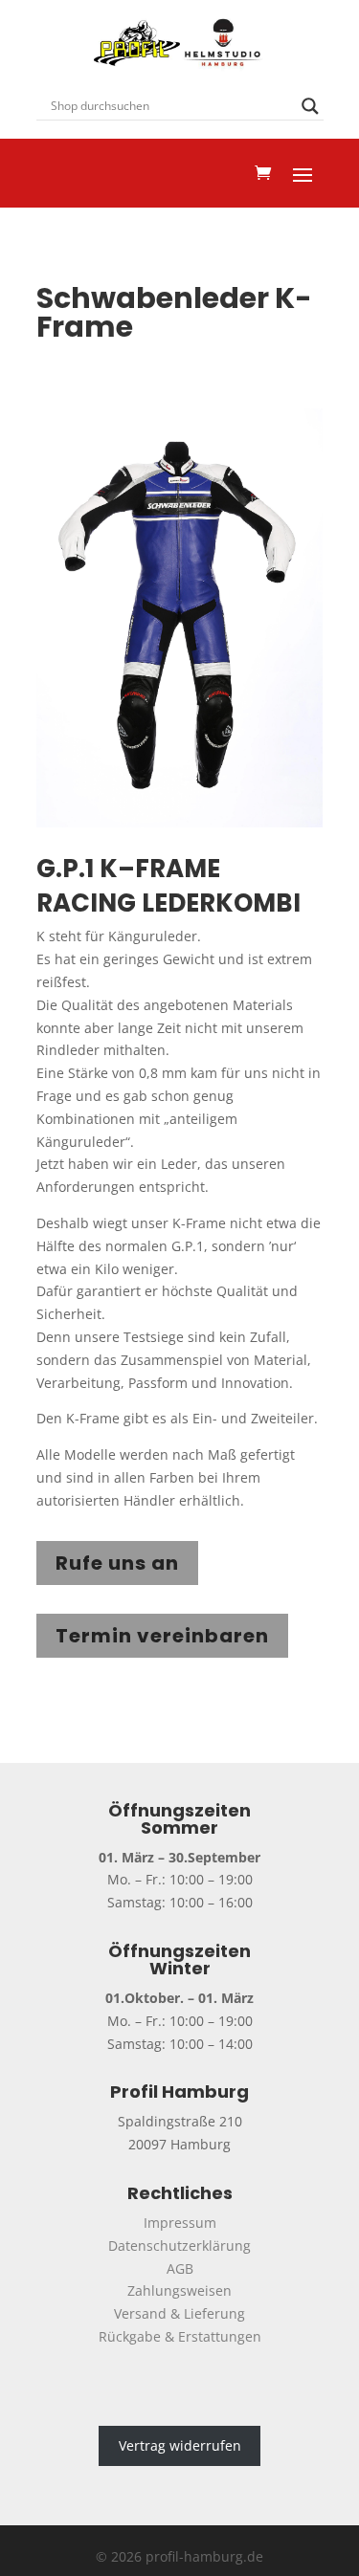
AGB (180, 2268)
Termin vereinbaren (162, 1636)
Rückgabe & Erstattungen (180, 2336)
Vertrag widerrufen (180, 2446)
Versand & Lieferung (179, 2313)
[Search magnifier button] (310, 106)
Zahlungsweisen (179, 2290)
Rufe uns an (117, 1563)
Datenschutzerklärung (179, 2246)
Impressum (180, 2223)
